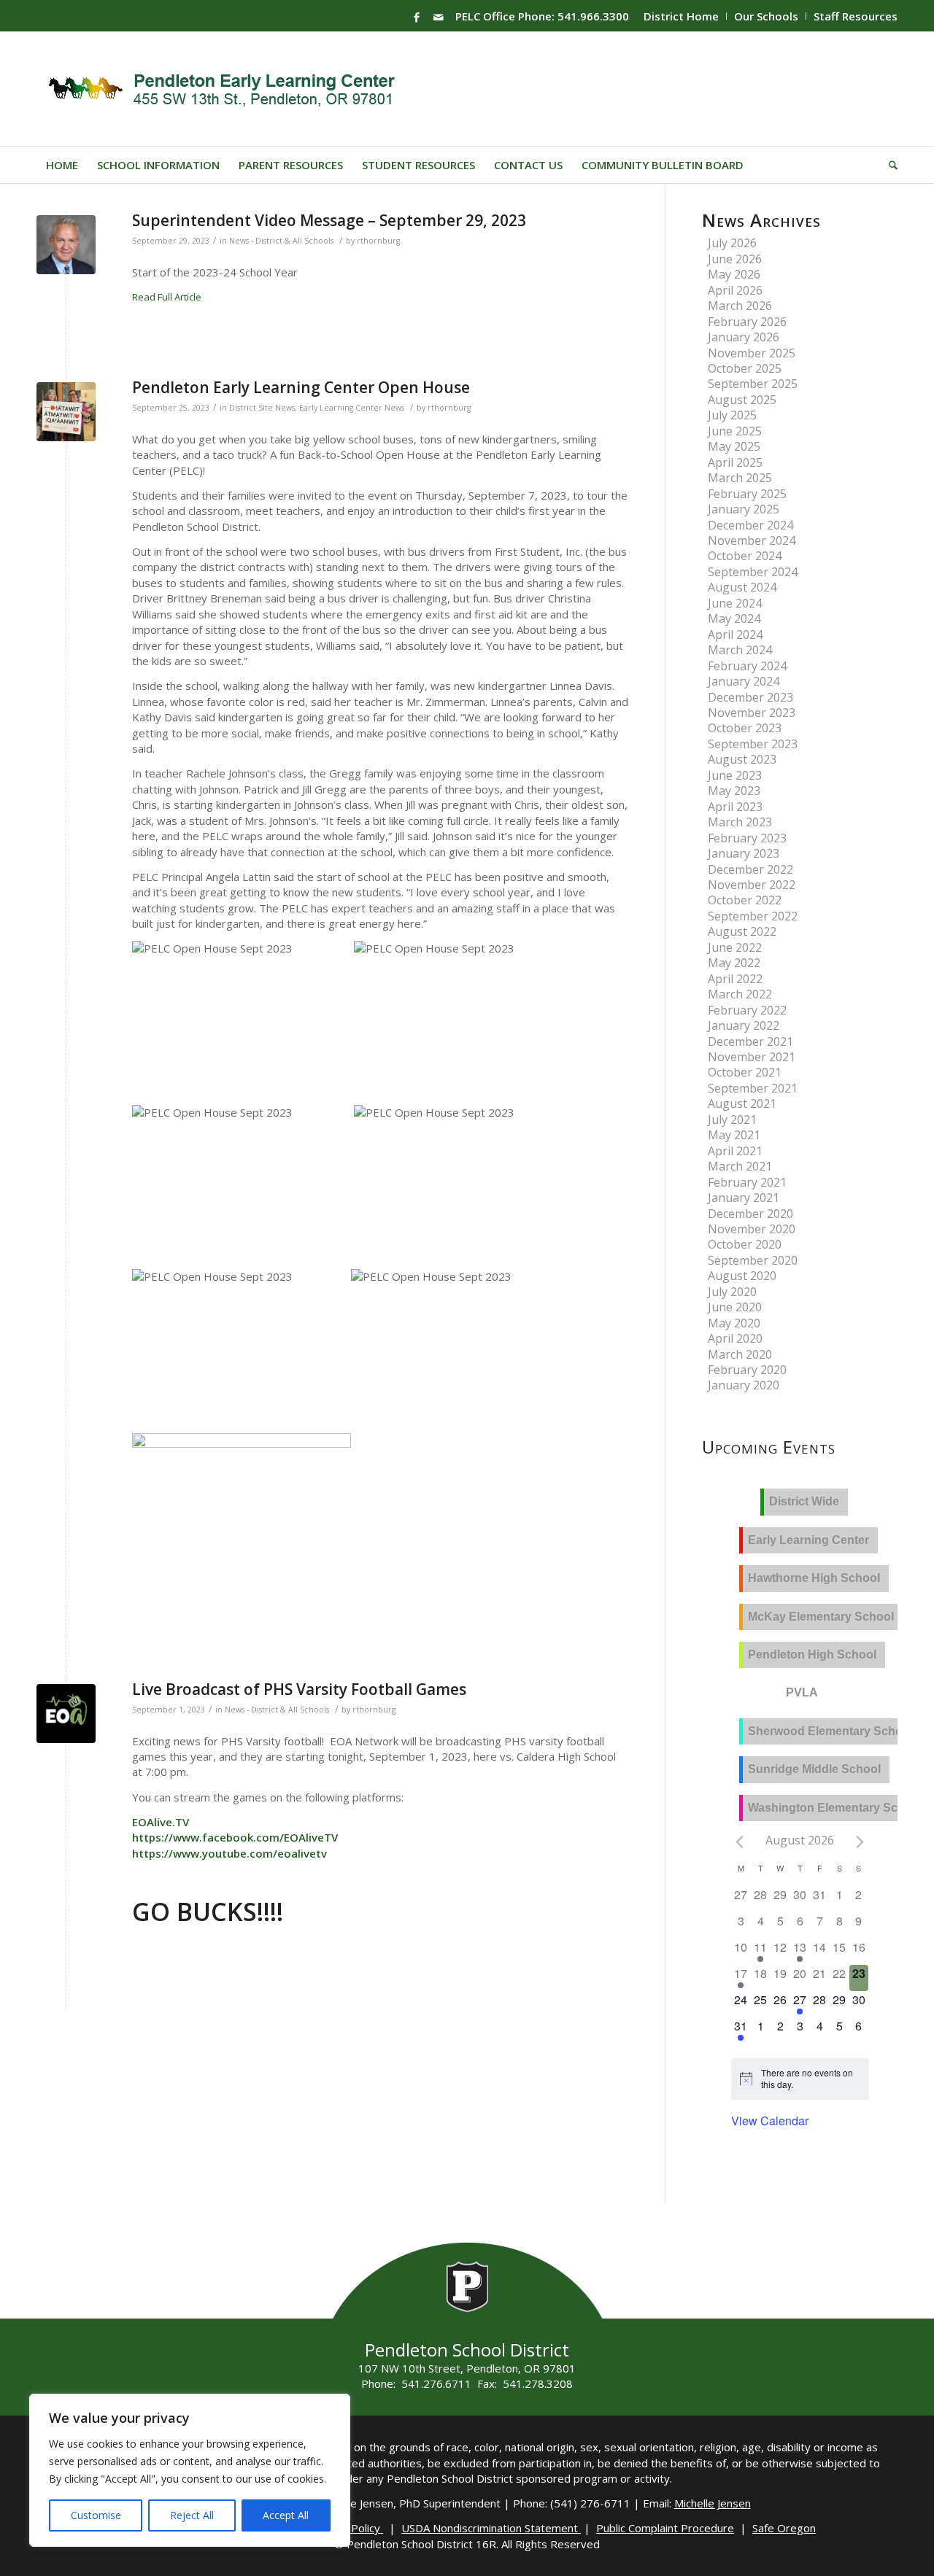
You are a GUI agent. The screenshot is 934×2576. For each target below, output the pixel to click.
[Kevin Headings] (66, 245)
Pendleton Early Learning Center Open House (301, 387)
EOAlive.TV (161, 1822)
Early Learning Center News (352, 408)
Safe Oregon (784, 2528)
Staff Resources (856, 16)
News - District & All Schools (281, 241)
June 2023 (735, 775)
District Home (681, 16)
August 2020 (742, 1276)
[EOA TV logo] (66, 1714)
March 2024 (740, 650)
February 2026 (747, 322)
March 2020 (740, 1354)
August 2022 (742, 931)
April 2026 (735, 290)
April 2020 (735, 1338)
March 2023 (740, 822)
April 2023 (735, 807)
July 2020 (732, 1292)
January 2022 (744, 1025)
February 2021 (747, 1182)
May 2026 (734, 274)
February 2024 (747, 666)
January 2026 (744, 337)
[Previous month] (740, 1842)
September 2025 (753, 384)
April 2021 (735, 1151)
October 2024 (745, 556)
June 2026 (735, 259)
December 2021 (750, 1041)
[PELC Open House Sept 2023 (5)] (66, 412)
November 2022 (752, 885)
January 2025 (744, 509)
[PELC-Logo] (228, 89)
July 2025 (732, 415)
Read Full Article (167, 297)
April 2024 (735, 635)
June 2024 (735, 603)
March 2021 (740, 1166)
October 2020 (745, 1244)
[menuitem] (682, 16)
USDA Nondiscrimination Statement (491, 2528)
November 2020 (752, 1229)
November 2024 (752, 540)
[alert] (810, 2079)
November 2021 (752, 1057)
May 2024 (734, 618)
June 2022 (735, 947)
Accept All (286, 2515)
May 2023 (734, 791)
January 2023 (744, 853)
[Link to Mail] (439, 17)
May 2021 (734, 1135)
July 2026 (732, 243)
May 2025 (734, 446)
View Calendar (770, 2121)
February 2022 (747, 1010)
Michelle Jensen (713, 2503)
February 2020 (747, 1370)
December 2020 (750, 1214)
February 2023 (747, 838)
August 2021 (742, 1103)
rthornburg (378, 241)
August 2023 (742, 759)
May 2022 (734, 963)
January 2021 (744, 1198)
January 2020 (744, 1385)
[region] (190, 2470)
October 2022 (745, 900)
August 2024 (742, 587)
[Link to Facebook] (417, 17)
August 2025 (742, 400)
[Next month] (860, 1842)
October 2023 (745, 728)
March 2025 (740, 478)
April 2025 (735, 462)
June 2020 (735, 1307)
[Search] (888, 165)
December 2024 (750, 525)
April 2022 (735, 979)
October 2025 (745, 368)
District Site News (262, 408)
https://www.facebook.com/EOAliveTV (235, 1837)
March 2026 (740, 306)
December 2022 (750, 869)
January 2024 (744, 681)
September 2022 (753, 916)
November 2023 (752, 713)
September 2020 (753, 1260)
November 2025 (752, 353)
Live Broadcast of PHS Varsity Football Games (299, 1689)
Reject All (192, 2515)
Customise (96, 2515)
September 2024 (753, 572)
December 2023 (750, 697)
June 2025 (735, 431)
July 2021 (732, 1120)
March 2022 (740, 994)
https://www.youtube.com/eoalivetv (229, 1853)
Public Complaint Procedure (665, 2528)
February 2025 (747, 494)
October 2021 (745, 1072)
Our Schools (766, 16)
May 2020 (734, 1323)
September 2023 (753, 744)
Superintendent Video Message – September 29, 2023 (329, 220)
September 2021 (753, 1088)
